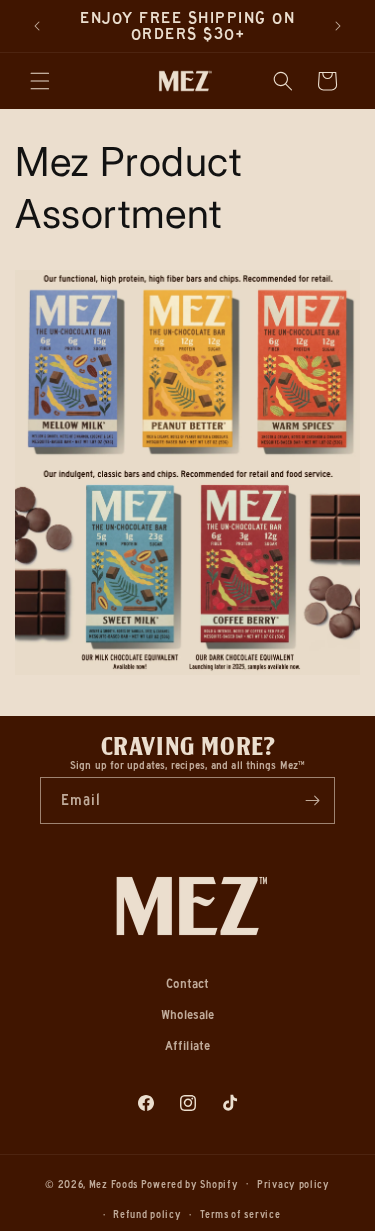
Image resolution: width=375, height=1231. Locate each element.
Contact (188, 983)
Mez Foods (113, 1183)
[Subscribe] (312, 800)
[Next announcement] (338, 26)
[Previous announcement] (37, 26)
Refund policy (147, 1214)
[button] (40, 81)
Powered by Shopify (190, 1183)
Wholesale (188, 1014)
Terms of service (240, 1214)
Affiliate (187, 1045)
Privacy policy (293, 1184)
